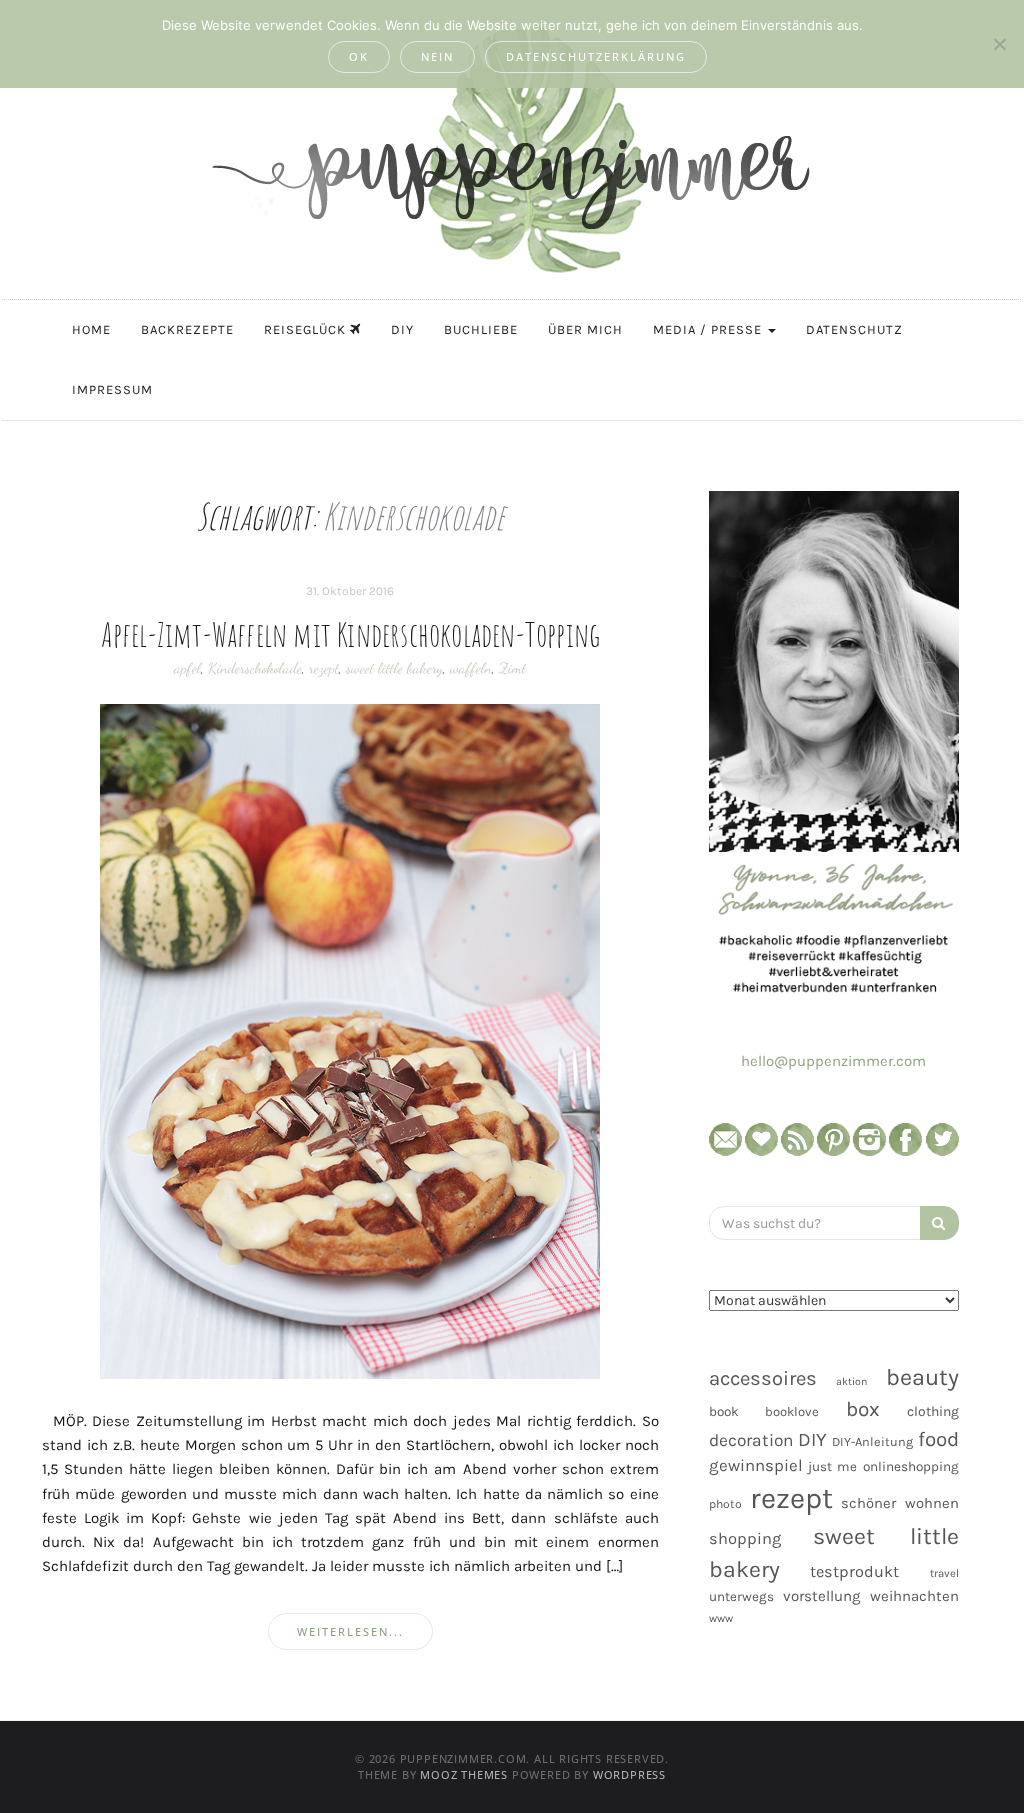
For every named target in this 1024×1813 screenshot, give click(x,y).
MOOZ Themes (464, 1774)
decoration (751, 1440)
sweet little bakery (394, 668)
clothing (933, 1411)
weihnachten (914, 1596)
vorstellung (822, 1596)
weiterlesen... (350, 1631)
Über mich (585, 329)
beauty (922, 1377)
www (721, 1618)
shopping (745, 1538)
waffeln (471, 668)
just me (832, 1466)
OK (359, 56)
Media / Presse (709, 329)
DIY (402, 329)
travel (944, 1573)
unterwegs (741, 1596)
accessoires (763, 1378)
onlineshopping (911, 1466)
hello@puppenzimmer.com (833, 1061)
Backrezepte (187, 329)
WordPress (629, 1774)
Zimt (512, 668)
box (863, 1409)
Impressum (112, 389)
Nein (437, 56)
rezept (324, 668)
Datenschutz (854, 329)
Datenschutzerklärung (596, 56)
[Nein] (999, 44)
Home (91, 329)
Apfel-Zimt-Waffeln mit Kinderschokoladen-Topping (351, 634)
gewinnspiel (756, 1465)
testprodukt (854, 1571)
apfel (187, 668)
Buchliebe (481, 329)
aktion (851, 1381)
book (724, 1411)
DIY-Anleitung (872, 1441)
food (938, 1439)
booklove (792, 1411)
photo (725, 1504)
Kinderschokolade (255, 668)
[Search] (939, 1223)
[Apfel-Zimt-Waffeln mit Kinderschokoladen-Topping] (350, 1040)
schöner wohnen (900, 1503)
